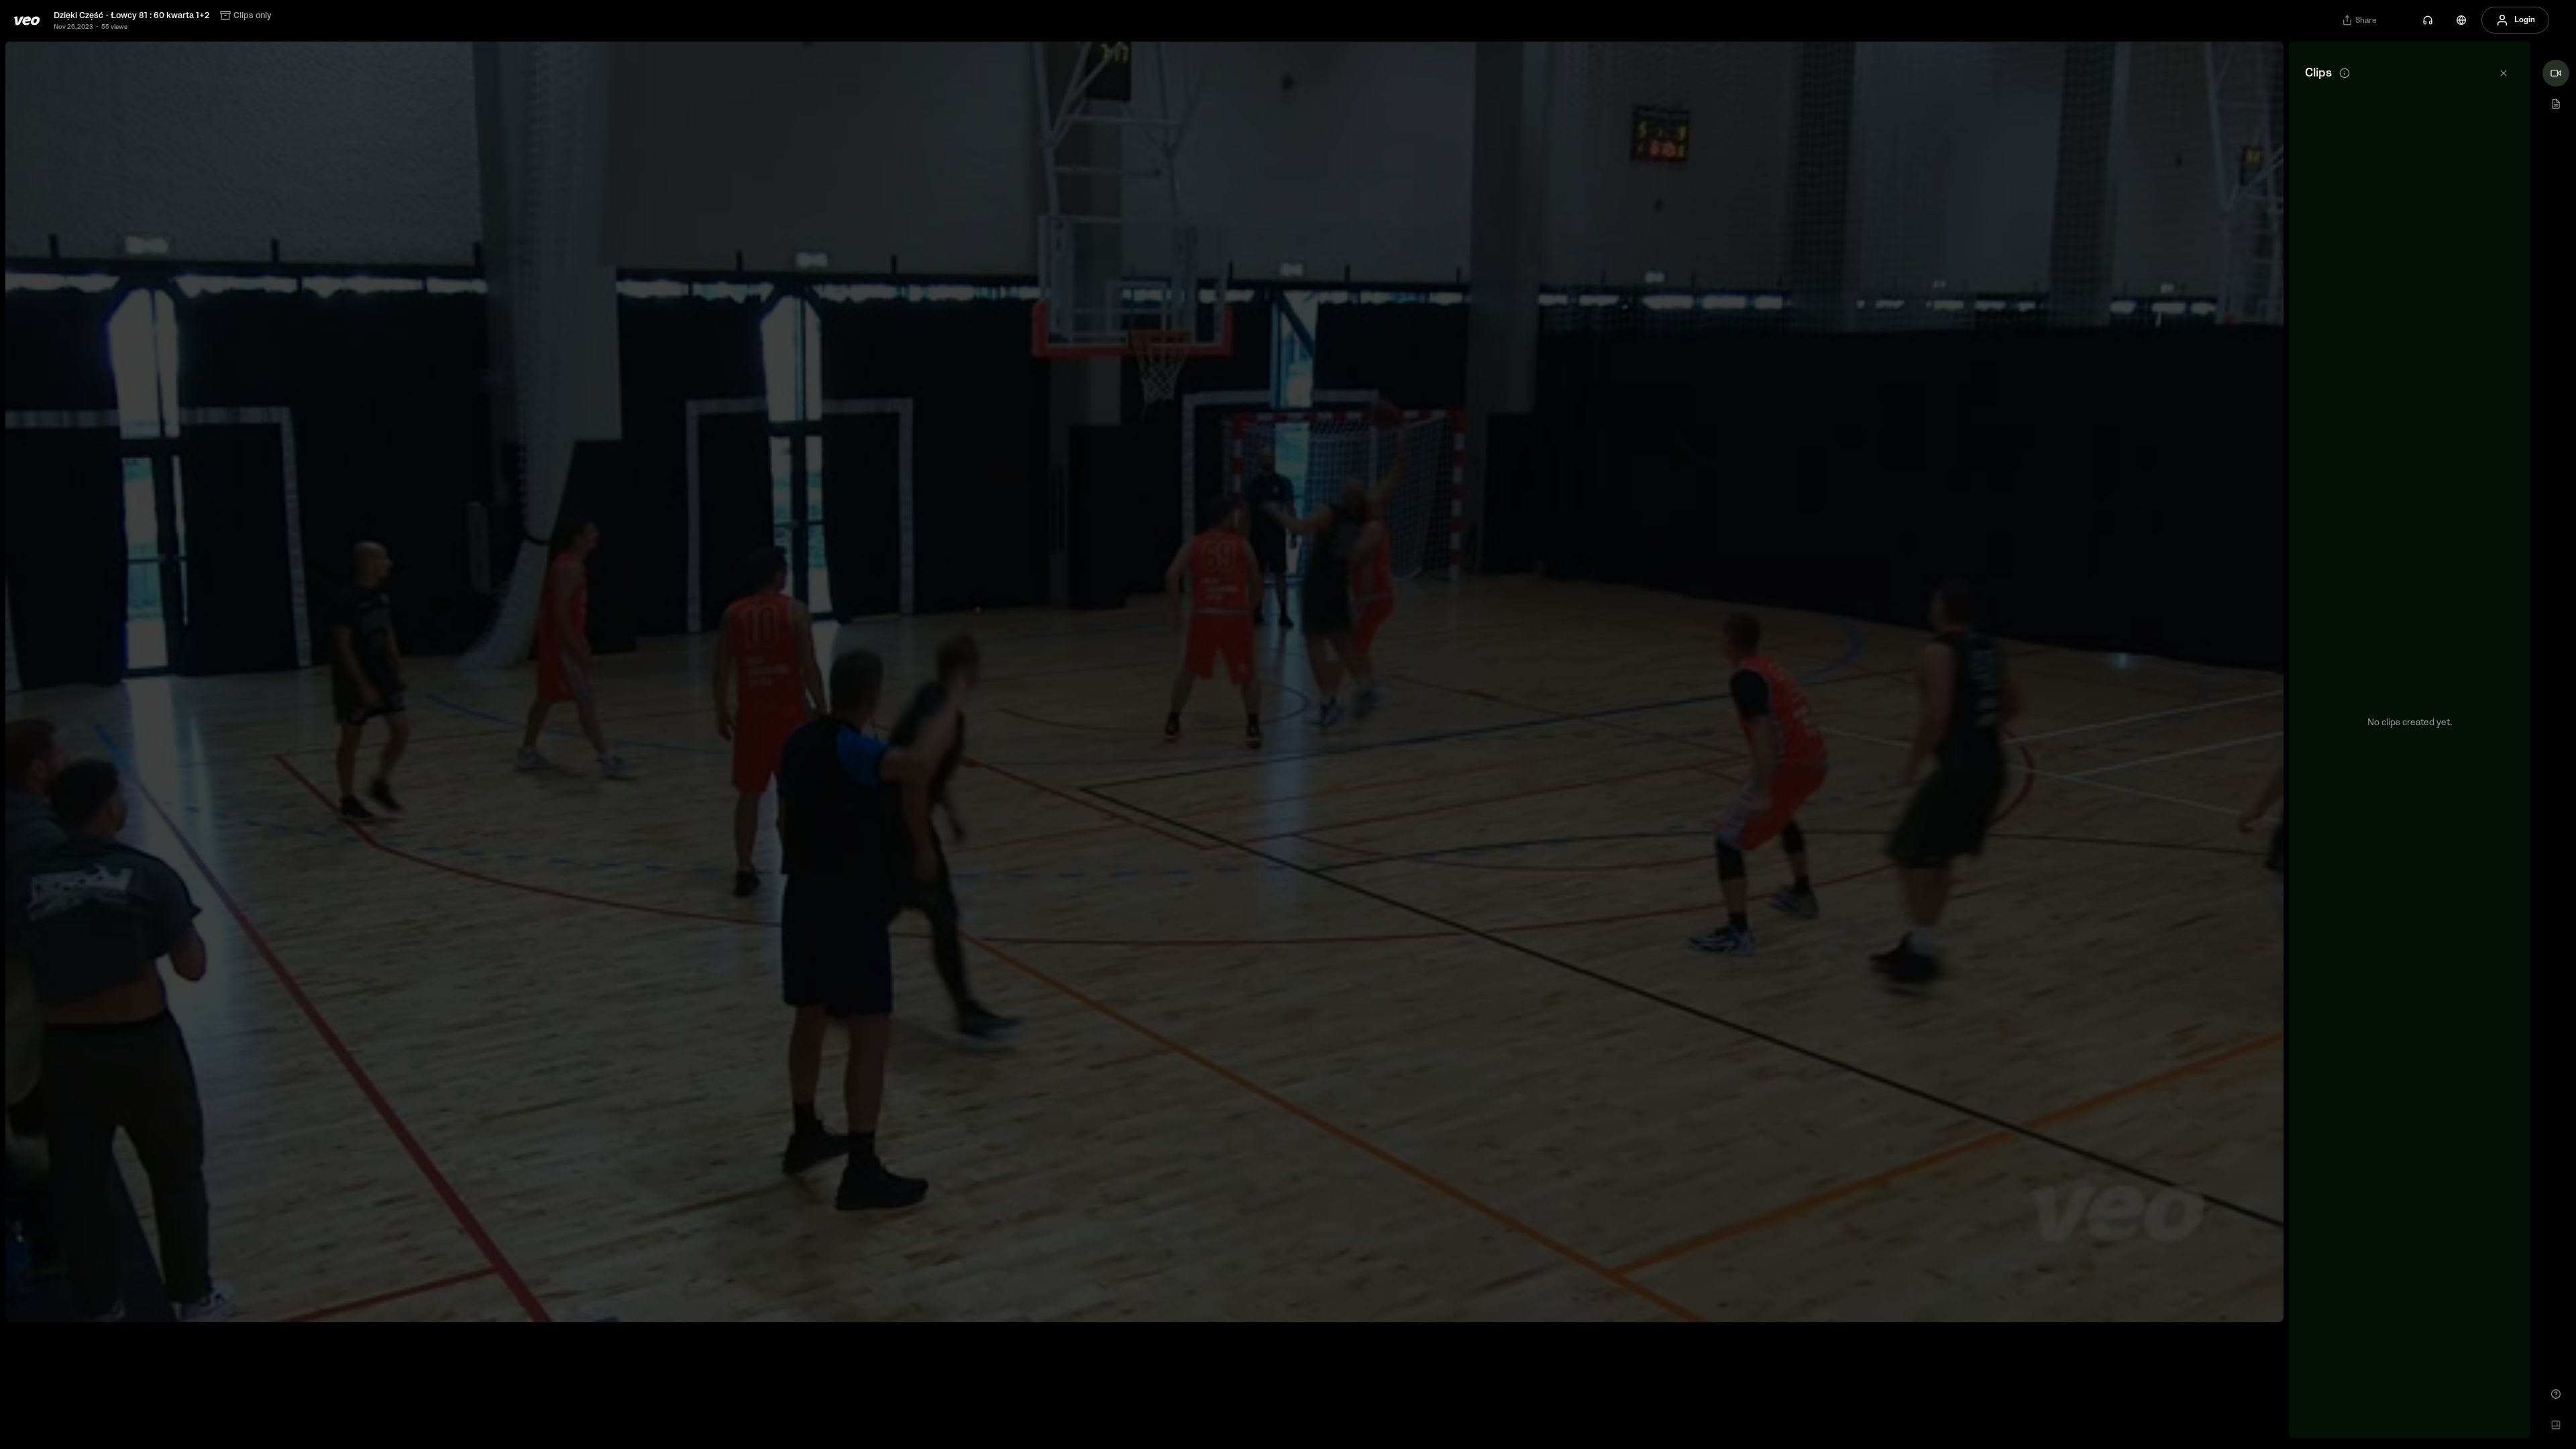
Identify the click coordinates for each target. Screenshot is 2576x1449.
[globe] (2461, 20)
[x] (2504, 73)
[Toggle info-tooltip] (2345, 73)
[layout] (2556, 1425)
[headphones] (2428, 20)
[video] (2556, 73)
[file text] (2556, 104)
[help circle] (2556, 1394)
